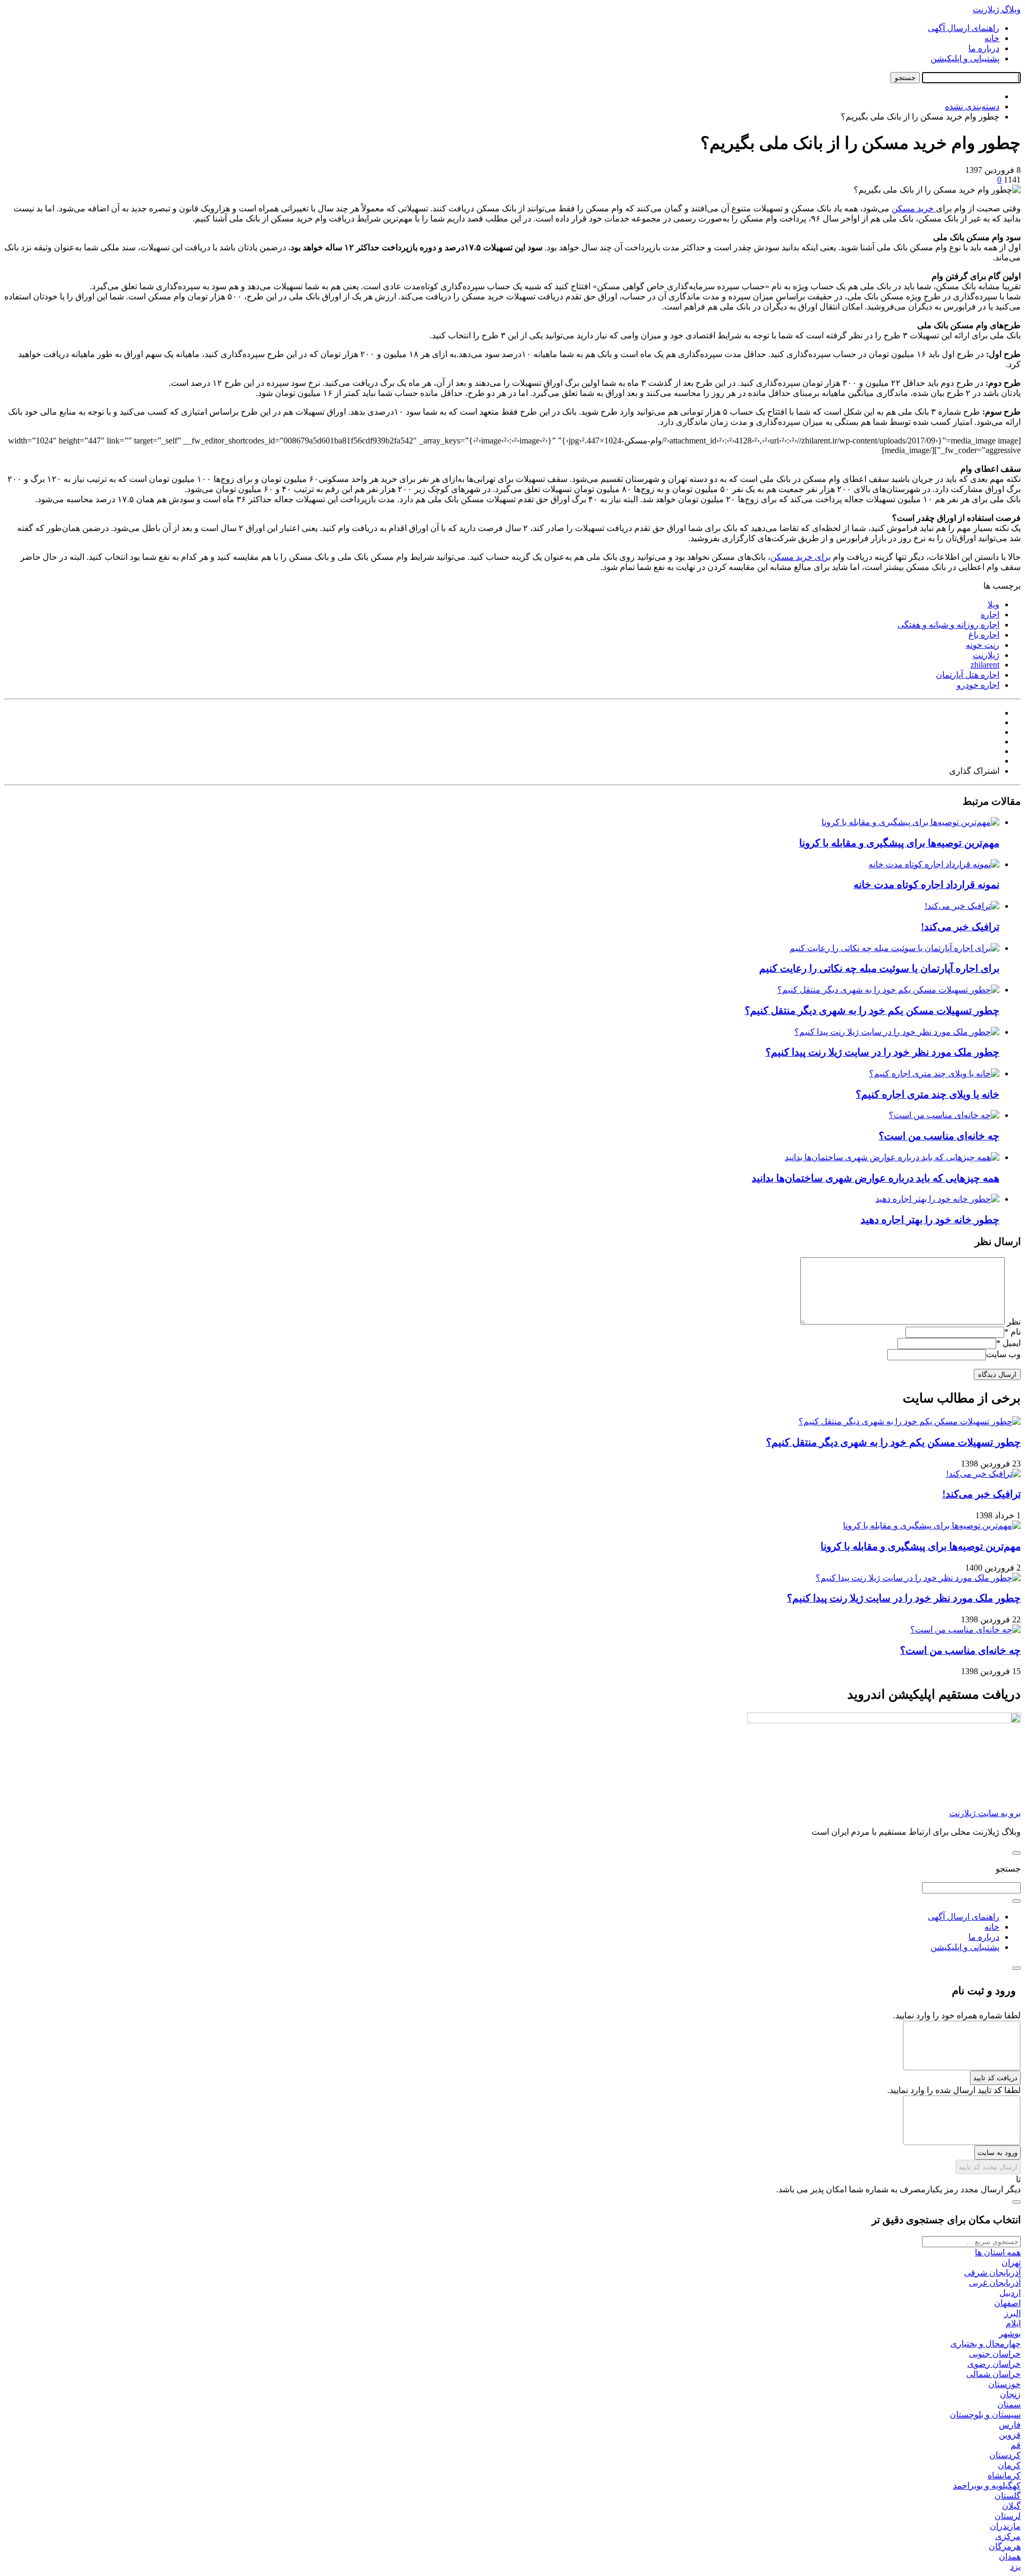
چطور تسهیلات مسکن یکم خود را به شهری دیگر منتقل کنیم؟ (872, 1010)
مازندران (1005, 2526)
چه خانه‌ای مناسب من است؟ (939, 1136)
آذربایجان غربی (995, 2283)
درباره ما (984, 48)
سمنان (1009, 2404)
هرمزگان (1005, 2546)
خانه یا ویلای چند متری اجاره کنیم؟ (928, 1094)
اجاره (990, 615)
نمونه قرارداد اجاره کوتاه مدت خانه (927, 885)
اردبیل (1010, 2293)
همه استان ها (998, 2252)
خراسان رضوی (994, 2364)
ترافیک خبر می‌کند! (960, 927)
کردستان (1005, 2455)
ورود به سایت (998, 2153)
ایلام (1013, 2323)
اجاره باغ (984, 635)
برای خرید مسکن (801, 557)
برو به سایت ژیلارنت (985, 1813)
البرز (1012, 2313)
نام (1012, 1332)
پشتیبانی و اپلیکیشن (965, 58)
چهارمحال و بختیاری (985, 2344)
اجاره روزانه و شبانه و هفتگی (948, 625)
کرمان (1009, 2465)
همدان (1010, 2557)
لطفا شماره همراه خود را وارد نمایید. (957, 2015)
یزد (1015, 2567)
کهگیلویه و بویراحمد (987, 2486)
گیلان (1011, 2506)
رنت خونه (983, 645)
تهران (1011, 2262)
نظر (1014, 1322)
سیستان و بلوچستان (985, 2415)
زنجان (1010, 2394)
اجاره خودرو (978, 685)
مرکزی (1008, 2536)
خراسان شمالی (994, 2374)
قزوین (1010, 2435)
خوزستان (1004, 2384)
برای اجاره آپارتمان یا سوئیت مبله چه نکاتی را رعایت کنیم (879, 968)
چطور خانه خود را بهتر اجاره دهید (930, 1220)
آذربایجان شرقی (992, 2273)
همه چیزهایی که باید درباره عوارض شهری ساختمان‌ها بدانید (876, 1178)
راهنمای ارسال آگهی (964, 28)
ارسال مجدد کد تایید (988, 2167)
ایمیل (1008, 1343)
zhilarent (985, 665)
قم (1016, 2445)
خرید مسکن (914, 208)
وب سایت (1003, 1354)
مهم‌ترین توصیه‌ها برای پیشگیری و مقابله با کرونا (899, 843)
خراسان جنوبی (995, 2354)
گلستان (1008, 2496)
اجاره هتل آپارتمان (968, 675)
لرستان (1008, 2516)
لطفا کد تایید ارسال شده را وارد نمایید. (954, 2090)
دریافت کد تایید (995, 2078)
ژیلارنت (986, 655)
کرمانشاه (1004, 2475)
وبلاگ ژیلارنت (997, 9)
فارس (1010, 2425)
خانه (992, 38)
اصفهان (1007, 2303)
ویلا (994, 604)
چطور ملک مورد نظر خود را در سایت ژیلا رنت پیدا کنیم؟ (882, 1052)
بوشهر (1010, 2333)
